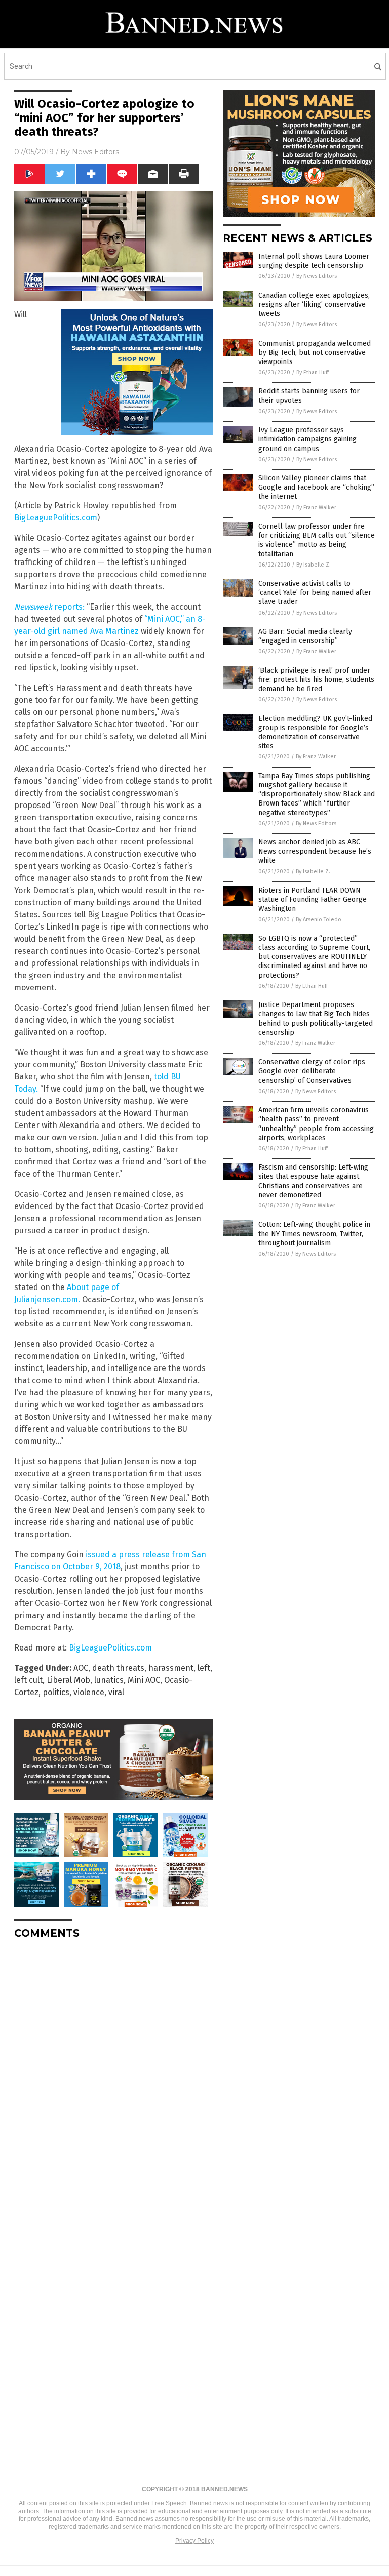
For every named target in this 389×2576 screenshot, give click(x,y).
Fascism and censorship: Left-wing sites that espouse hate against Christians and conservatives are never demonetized (313, 1181)
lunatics (109, 1680)
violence (89, 1692)
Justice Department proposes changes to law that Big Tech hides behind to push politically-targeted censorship (316, 1019)
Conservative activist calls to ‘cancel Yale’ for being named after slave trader (315, 593)
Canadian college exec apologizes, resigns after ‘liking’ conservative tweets (314, 305)
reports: (49, 607)
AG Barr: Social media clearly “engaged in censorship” (305, 636)
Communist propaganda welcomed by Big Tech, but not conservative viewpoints (315, 353)
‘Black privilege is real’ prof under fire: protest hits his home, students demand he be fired (316, 680)
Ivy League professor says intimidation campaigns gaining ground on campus (307, 439)
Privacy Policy (194, 2541)
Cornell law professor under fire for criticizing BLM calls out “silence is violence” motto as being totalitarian (317, 540)
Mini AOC (144, 1680)
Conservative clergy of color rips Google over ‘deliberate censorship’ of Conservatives (312, 1071)
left (204, 1668)
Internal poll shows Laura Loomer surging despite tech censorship (314, 261)
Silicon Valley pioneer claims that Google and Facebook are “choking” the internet (316, 487)
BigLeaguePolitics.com (56, 518)
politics (56, 1692)
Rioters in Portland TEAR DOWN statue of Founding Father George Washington (313, 899)
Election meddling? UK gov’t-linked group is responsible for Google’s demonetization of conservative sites (315, 733)
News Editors (95, 152)
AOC (81, 1668)
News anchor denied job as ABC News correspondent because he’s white (315, 851)
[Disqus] (113, 2074)
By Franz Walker (316, 508)
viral (116, 1692)
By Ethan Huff (313, 372)
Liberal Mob (68, 1680)
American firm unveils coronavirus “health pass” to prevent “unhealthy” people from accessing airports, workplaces (316, 1124)
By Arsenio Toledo (319, 920)
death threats (118, 1668)
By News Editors (317, 276)
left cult (28, 1680)
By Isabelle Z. (314, 565)
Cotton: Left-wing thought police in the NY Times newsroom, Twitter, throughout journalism (314, 1234)
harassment (171, 1668)
